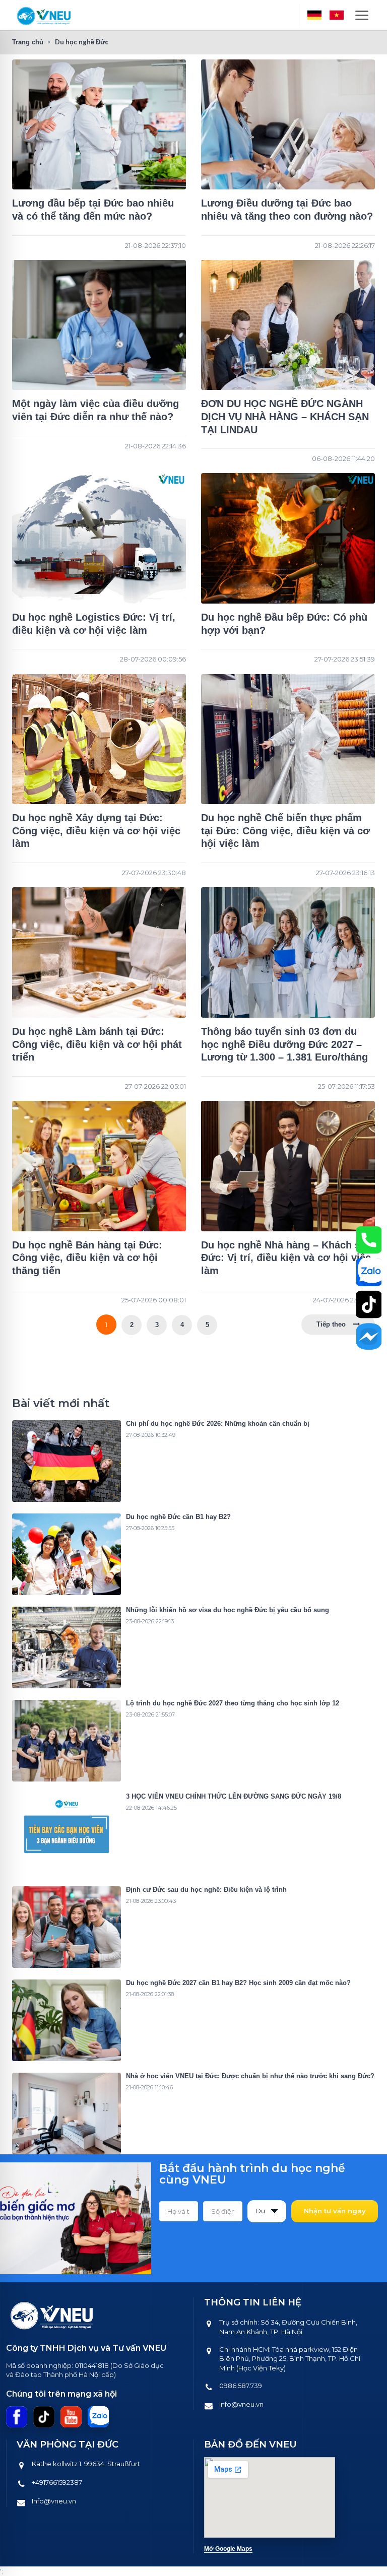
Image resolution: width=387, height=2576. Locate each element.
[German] (314, 15)
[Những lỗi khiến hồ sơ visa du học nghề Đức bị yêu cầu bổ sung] (67, 1647)
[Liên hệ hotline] (369, 1240)
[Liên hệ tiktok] (369, 1304)
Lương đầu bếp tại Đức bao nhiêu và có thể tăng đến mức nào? (93, 210)
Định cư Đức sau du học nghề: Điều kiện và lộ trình (206, 1890)
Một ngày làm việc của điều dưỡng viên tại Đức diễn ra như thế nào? (95, 410)
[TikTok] (44, 2417)
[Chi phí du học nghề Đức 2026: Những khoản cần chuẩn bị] (67, 1461)
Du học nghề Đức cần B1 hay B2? (178, 1517)
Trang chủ (28, 42)
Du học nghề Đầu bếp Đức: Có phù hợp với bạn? (284, 624)
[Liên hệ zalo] (369, 1272)
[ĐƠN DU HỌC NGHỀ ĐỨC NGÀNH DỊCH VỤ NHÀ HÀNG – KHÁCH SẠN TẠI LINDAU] (288, 325)
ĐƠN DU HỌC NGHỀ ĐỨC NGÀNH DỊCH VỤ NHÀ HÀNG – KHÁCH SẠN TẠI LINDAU (285, 416)
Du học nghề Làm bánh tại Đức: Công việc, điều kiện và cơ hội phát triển (97, 1044)
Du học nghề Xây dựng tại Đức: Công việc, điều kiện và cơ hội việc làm (96, 831)
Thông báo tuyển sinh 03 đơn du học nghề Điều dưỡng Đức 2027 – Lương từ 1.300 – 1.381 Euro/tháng (284, 1044)
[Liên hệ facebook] (369, 1337)
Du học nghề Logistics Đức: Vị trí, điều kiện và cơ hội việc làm (94, 624)
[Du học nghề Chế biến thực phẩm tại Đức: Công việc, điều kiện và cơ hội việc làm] (288, 739)
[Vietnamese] (337, 15)
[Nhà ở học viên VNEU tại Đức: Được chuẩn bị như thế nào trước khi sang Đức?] (67, 2113)
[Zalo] (98, 2417)
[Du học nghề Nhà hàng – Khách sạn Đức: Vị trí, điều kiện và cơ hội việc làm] (288, 1166)
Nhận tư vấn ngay (335, 2211)
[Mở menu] (362, 15)
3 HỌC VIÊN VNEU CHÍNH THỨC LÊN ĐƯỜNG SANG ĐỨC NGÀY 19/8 (234, 1796)
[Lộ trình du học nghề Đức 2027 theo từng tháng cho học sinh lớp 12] (67, 1741)
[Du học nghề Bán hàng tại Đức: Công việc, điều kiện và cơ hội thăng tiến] (99, 1166)
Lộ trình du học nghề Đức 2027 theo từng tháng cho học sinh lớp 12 (233, 1703)
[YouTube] (71, 2417)
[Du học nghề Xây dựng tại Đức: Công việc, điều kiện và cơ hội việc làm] (99, 739)
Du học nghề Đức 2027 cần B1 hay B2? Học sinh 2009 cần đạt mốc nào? (238, 1983)
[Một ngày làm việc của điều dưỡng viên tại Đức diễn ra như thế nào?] (99, 325)
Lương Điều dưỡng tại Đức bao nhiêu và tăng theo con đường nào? (287, 210)
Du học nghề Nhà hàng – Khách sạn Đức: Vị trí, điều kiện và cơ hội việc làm (286, 1258)
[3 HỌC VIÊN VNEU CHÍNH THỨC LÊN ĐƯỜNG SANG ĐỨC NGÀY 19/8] (67, 1834)
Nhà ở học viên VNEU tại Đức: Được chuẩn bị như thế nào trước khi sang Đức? (250, 2076)
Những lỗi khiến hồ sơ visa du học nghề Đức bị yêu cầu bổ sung (228, 1610)
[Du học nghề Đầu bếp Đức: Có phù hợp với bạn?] (288, 538)
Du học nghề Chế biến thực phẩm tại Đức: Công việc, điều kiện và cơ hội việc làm (285, 831)
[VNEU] (44, 15)
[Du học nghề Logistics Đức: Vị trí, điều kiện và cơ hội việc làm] (99, 538)
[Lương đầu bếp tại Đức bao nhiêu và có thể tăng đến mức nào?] (99, 125)
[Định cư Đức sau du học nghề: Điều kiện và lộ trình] (67, 1927)
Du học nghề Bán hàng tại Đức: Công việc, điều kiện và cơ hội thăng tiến (87, 1258)
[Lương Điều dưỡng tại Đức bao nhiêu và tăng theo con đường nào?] (288, 125)
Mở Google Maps (228, 2549)
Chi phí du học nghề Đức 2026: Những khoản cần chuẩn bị (218, 1424)
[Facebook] (17, 2417)
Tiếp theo (331, 1324)
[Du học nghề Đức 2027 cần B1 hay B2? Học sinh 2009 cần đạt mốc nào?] (67, 2020)
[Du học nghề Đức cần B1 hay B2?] (67, 1554)
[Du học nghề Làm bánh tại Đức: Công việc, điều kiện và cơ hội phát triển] (99, 952)
